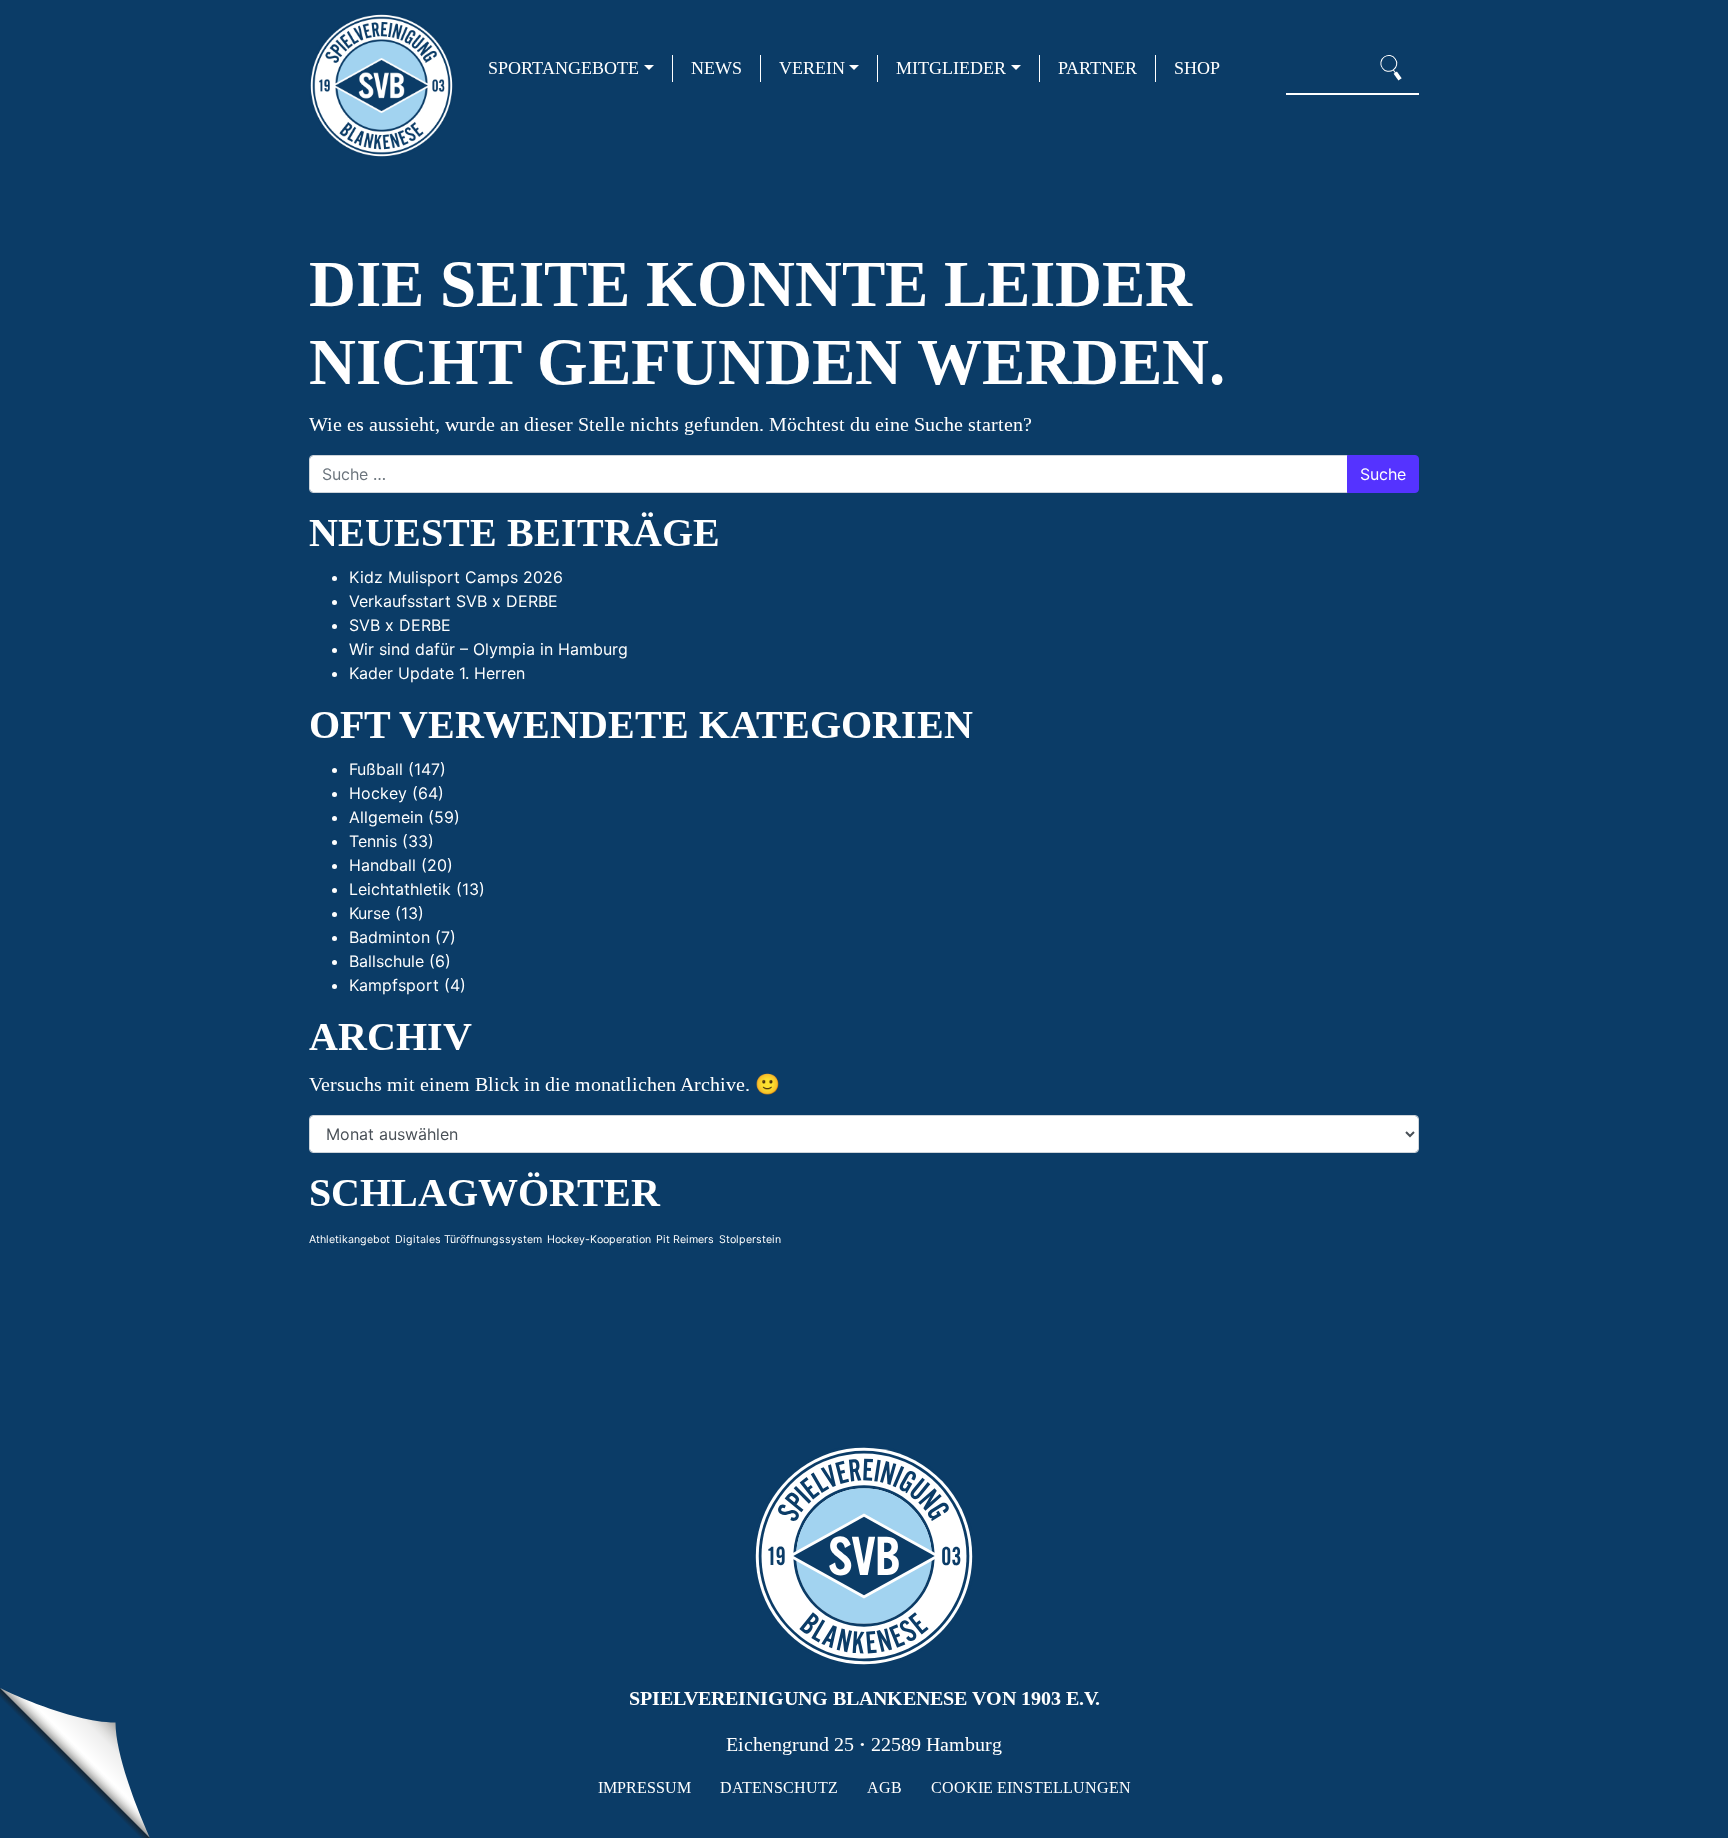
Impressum (644, 1787)
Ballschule (386, 961)
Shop (1197, 68)
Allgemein (386, 817)
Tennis (373, 841)
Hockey (378, 793)
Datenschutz (779, 1787)
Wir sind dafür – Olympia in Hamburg (488, 649)
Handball (382, 865)
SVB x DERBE (400, 625)
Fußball (376, 769)
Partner (1097, 68)
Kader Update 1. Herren (437, 673)
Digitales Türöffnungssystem (468, 1239)
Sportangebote (563, 68)
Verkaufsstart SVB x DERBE (453, 601)
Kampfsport (394, 985)
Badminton (389, 937)
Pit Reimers (685, 1239)
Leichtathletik (400, 889)
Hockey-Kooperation (599, 1239)
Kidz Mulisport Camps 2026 (456, 577)
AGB (884, 1787)
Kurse (369, 913)
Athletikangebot (349, 1239)
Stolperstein (750, 1239)
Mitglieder (951, 68)
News (716, 68)
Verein (812, 68)
